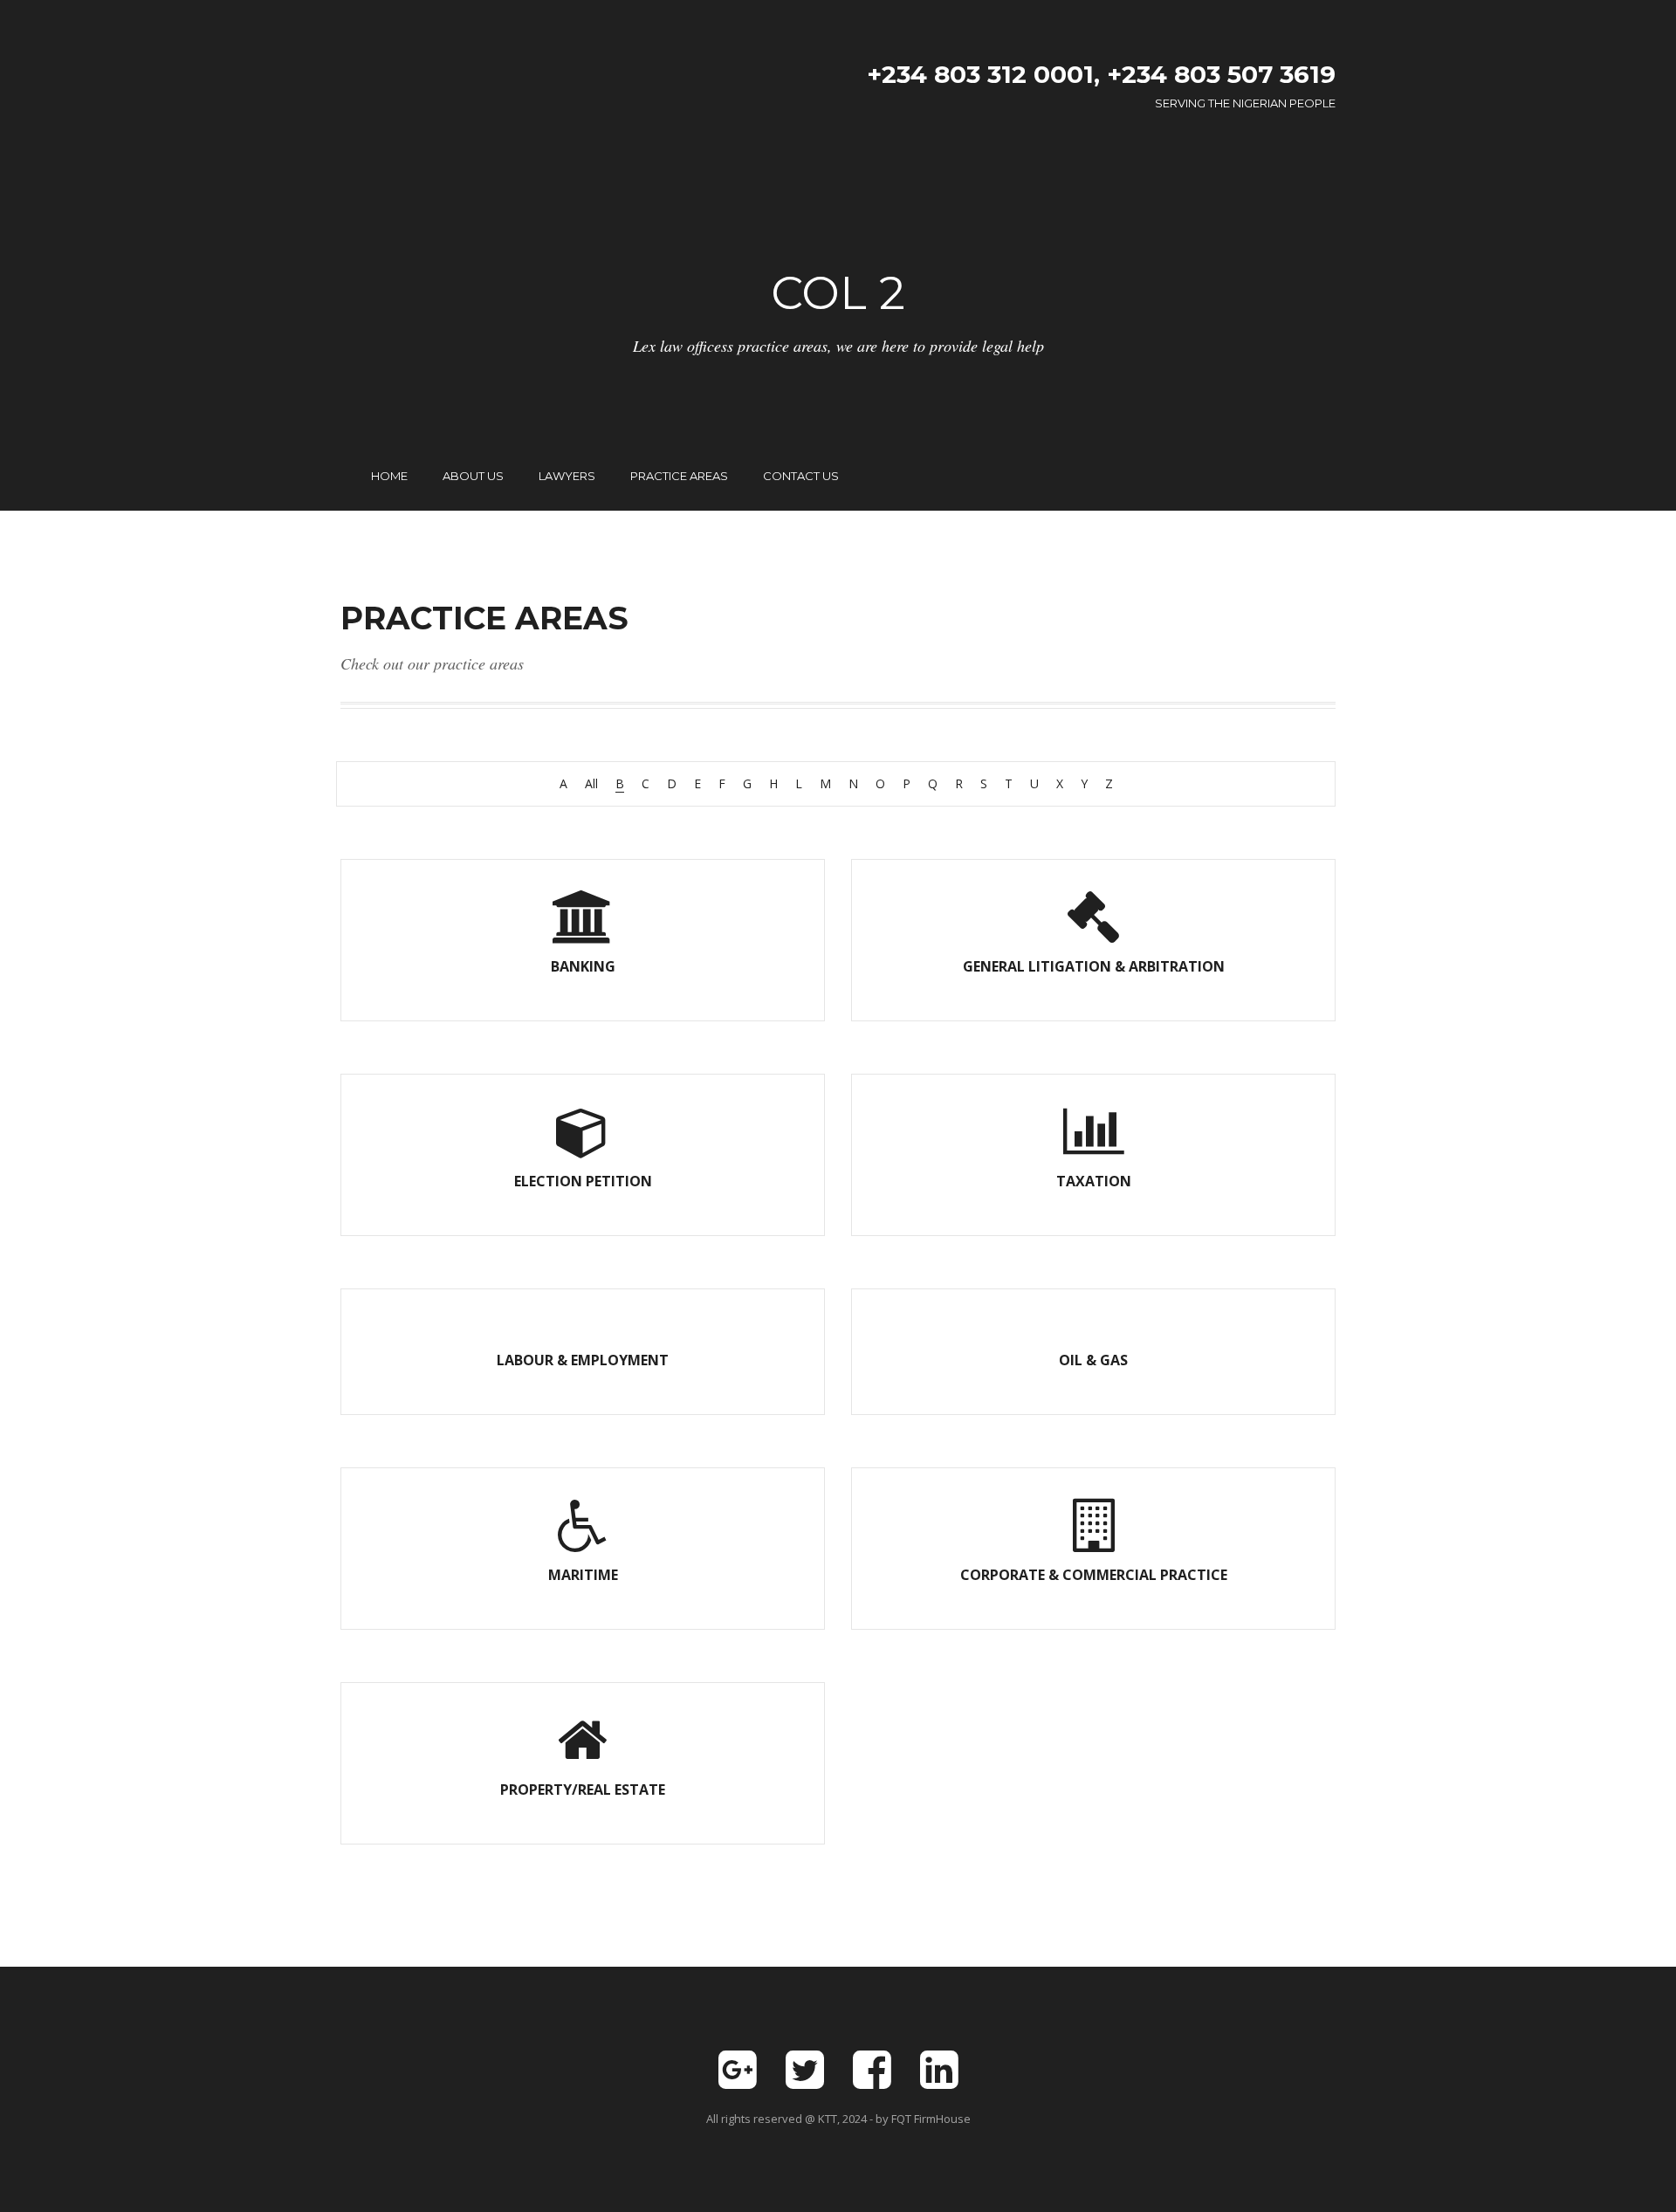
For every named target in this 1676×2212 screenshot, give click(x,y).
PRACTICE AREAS (679, 476)
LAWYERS (567, 476)
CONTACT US (801, 476)
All (591, 783)
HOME (389, 476)
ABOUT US (473, 476)
